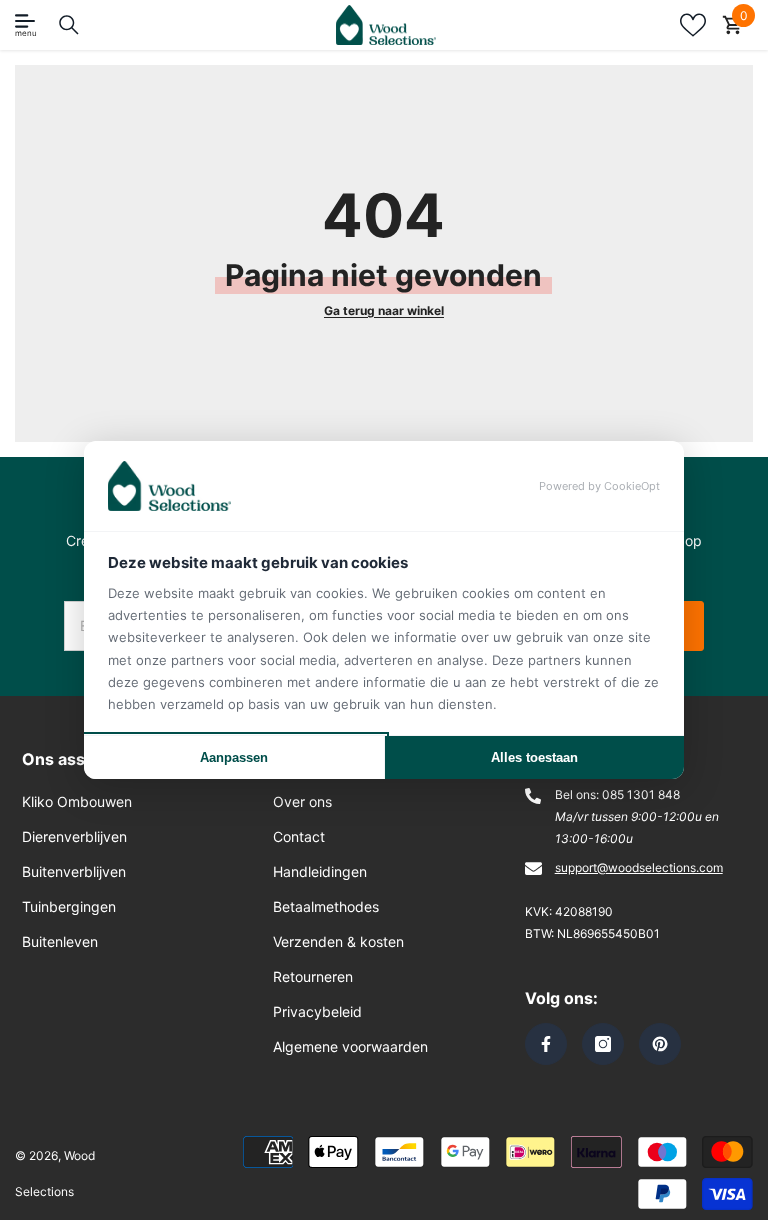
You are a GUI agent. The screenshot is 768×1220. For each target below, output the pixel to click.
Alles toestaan (534, 757)
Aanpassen (234, 757)
